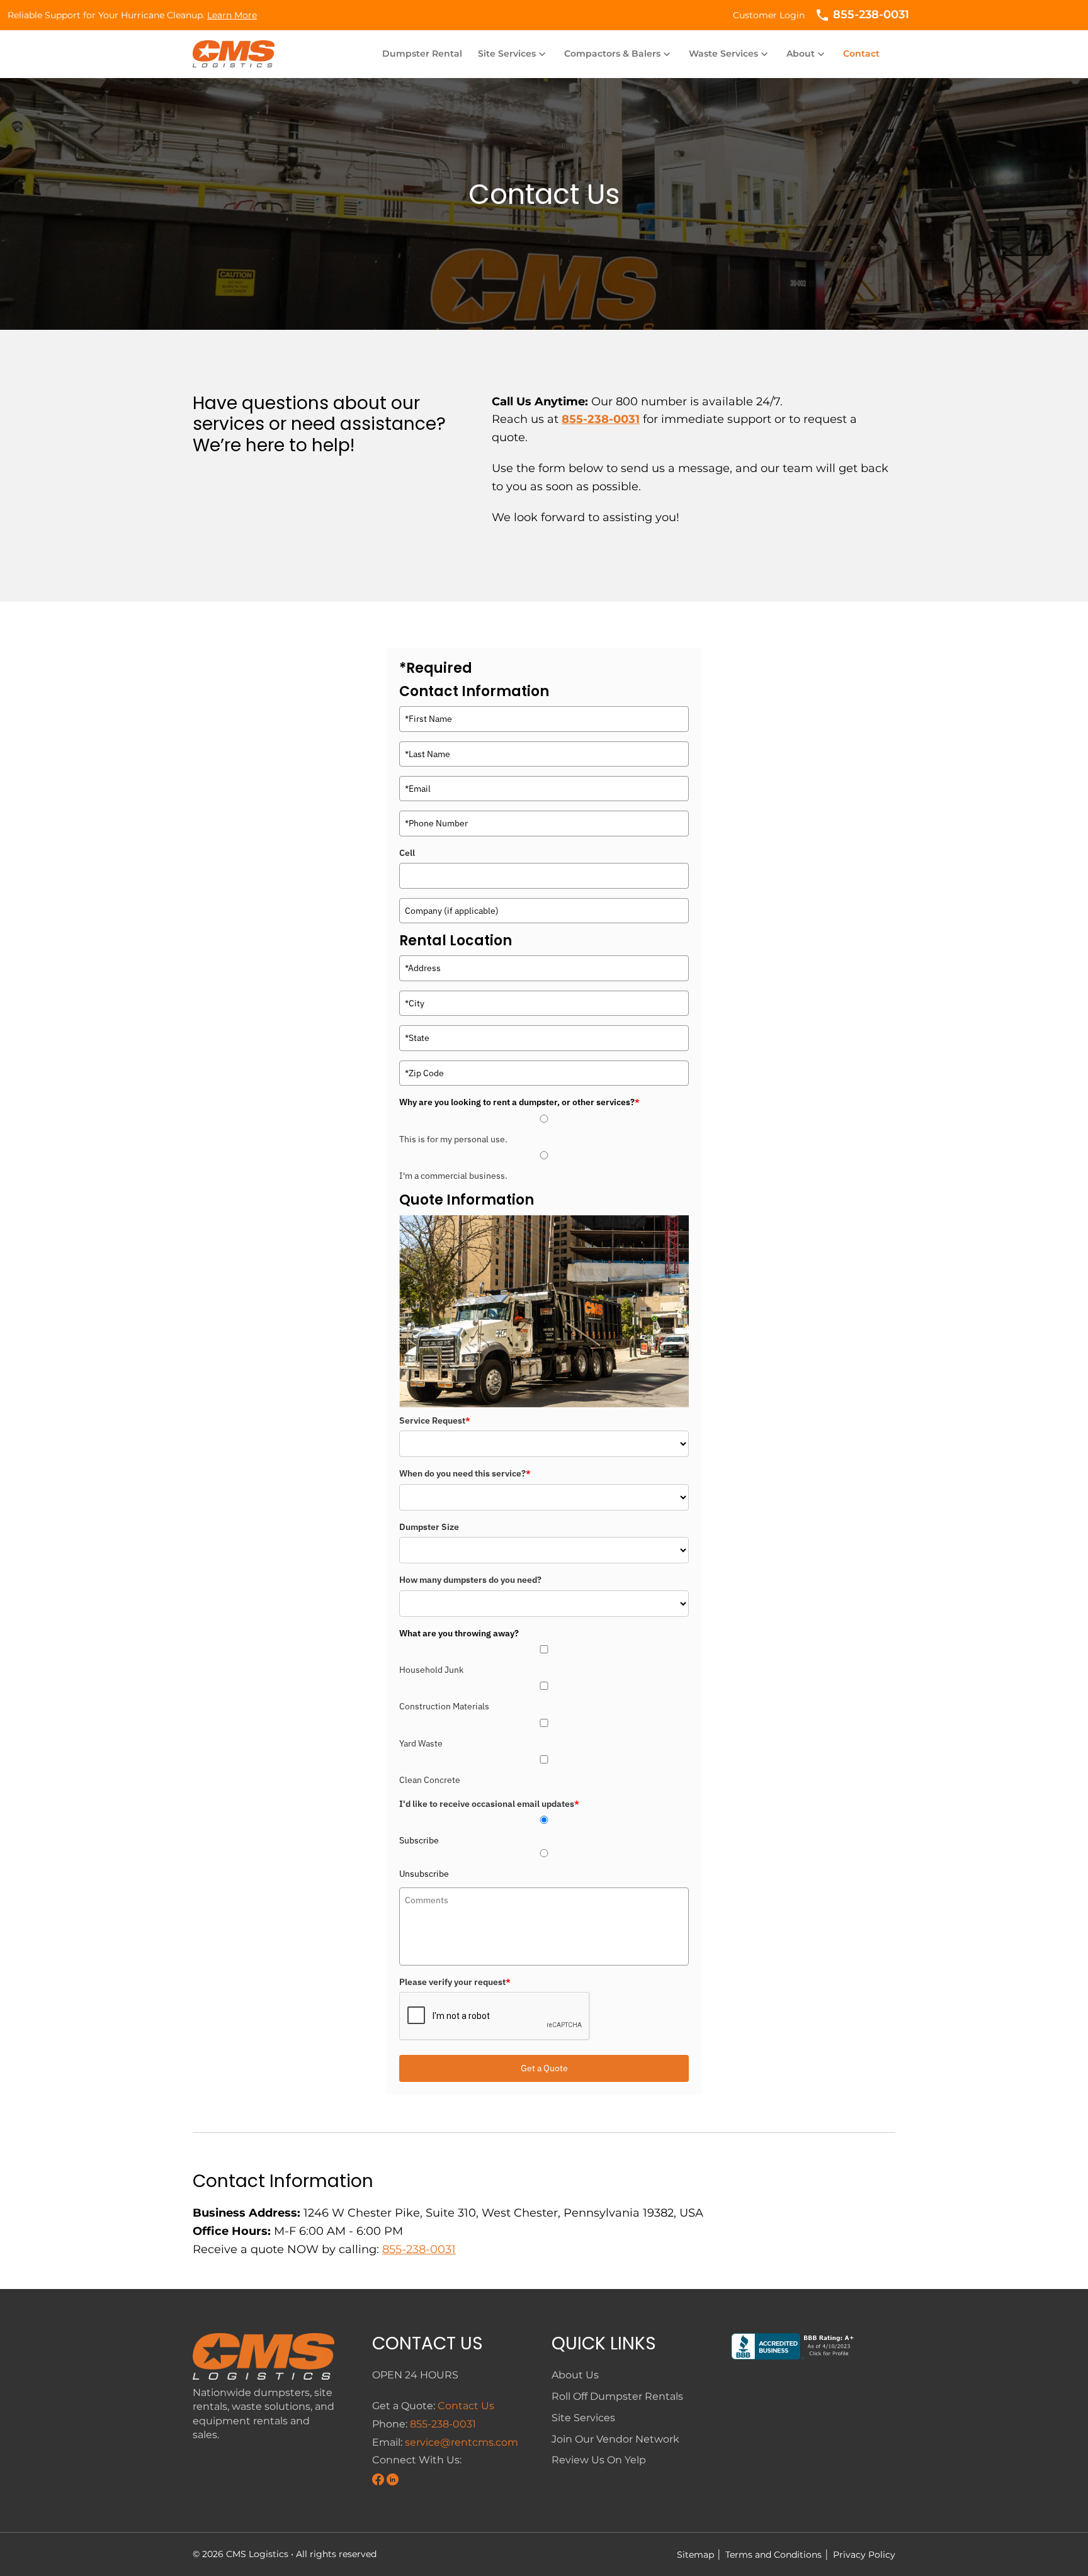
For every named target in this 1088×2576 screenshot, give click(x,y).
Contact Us (466, 2406)
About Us (575, 2375)
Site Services (513, 53)
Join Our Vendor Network (615, 2439)
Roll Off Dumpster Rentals (617, 2396)
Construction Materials (444, 1706)
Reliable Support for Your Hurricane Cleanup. (132, 15)
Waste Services (730, 53)
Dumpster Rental (422, 53)
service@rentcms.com (462, 2442)
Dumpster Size (429, 1527)
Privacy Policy (862, 2555)
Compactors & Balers (619, 53)
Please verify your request (455, 1982)
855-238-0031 (601, 419)
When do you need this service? (465, 1473)
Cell (407, 853)
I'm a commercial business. (453, 1176)
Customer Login (769, 15)
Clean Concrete (430, 1780)
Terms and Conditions (771, 2555)
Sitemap (695, 2555)
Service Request (435, 1420)
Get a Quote (544, 2068)
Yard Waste (421, 1743)
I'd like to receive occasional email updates (489, 1804)
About (807, 53)
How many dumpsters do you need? (470, 1580)
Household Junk (431, 1670)
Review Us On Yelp (599, 2460)
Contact (861, 53)
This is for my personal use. (453, 1139)
